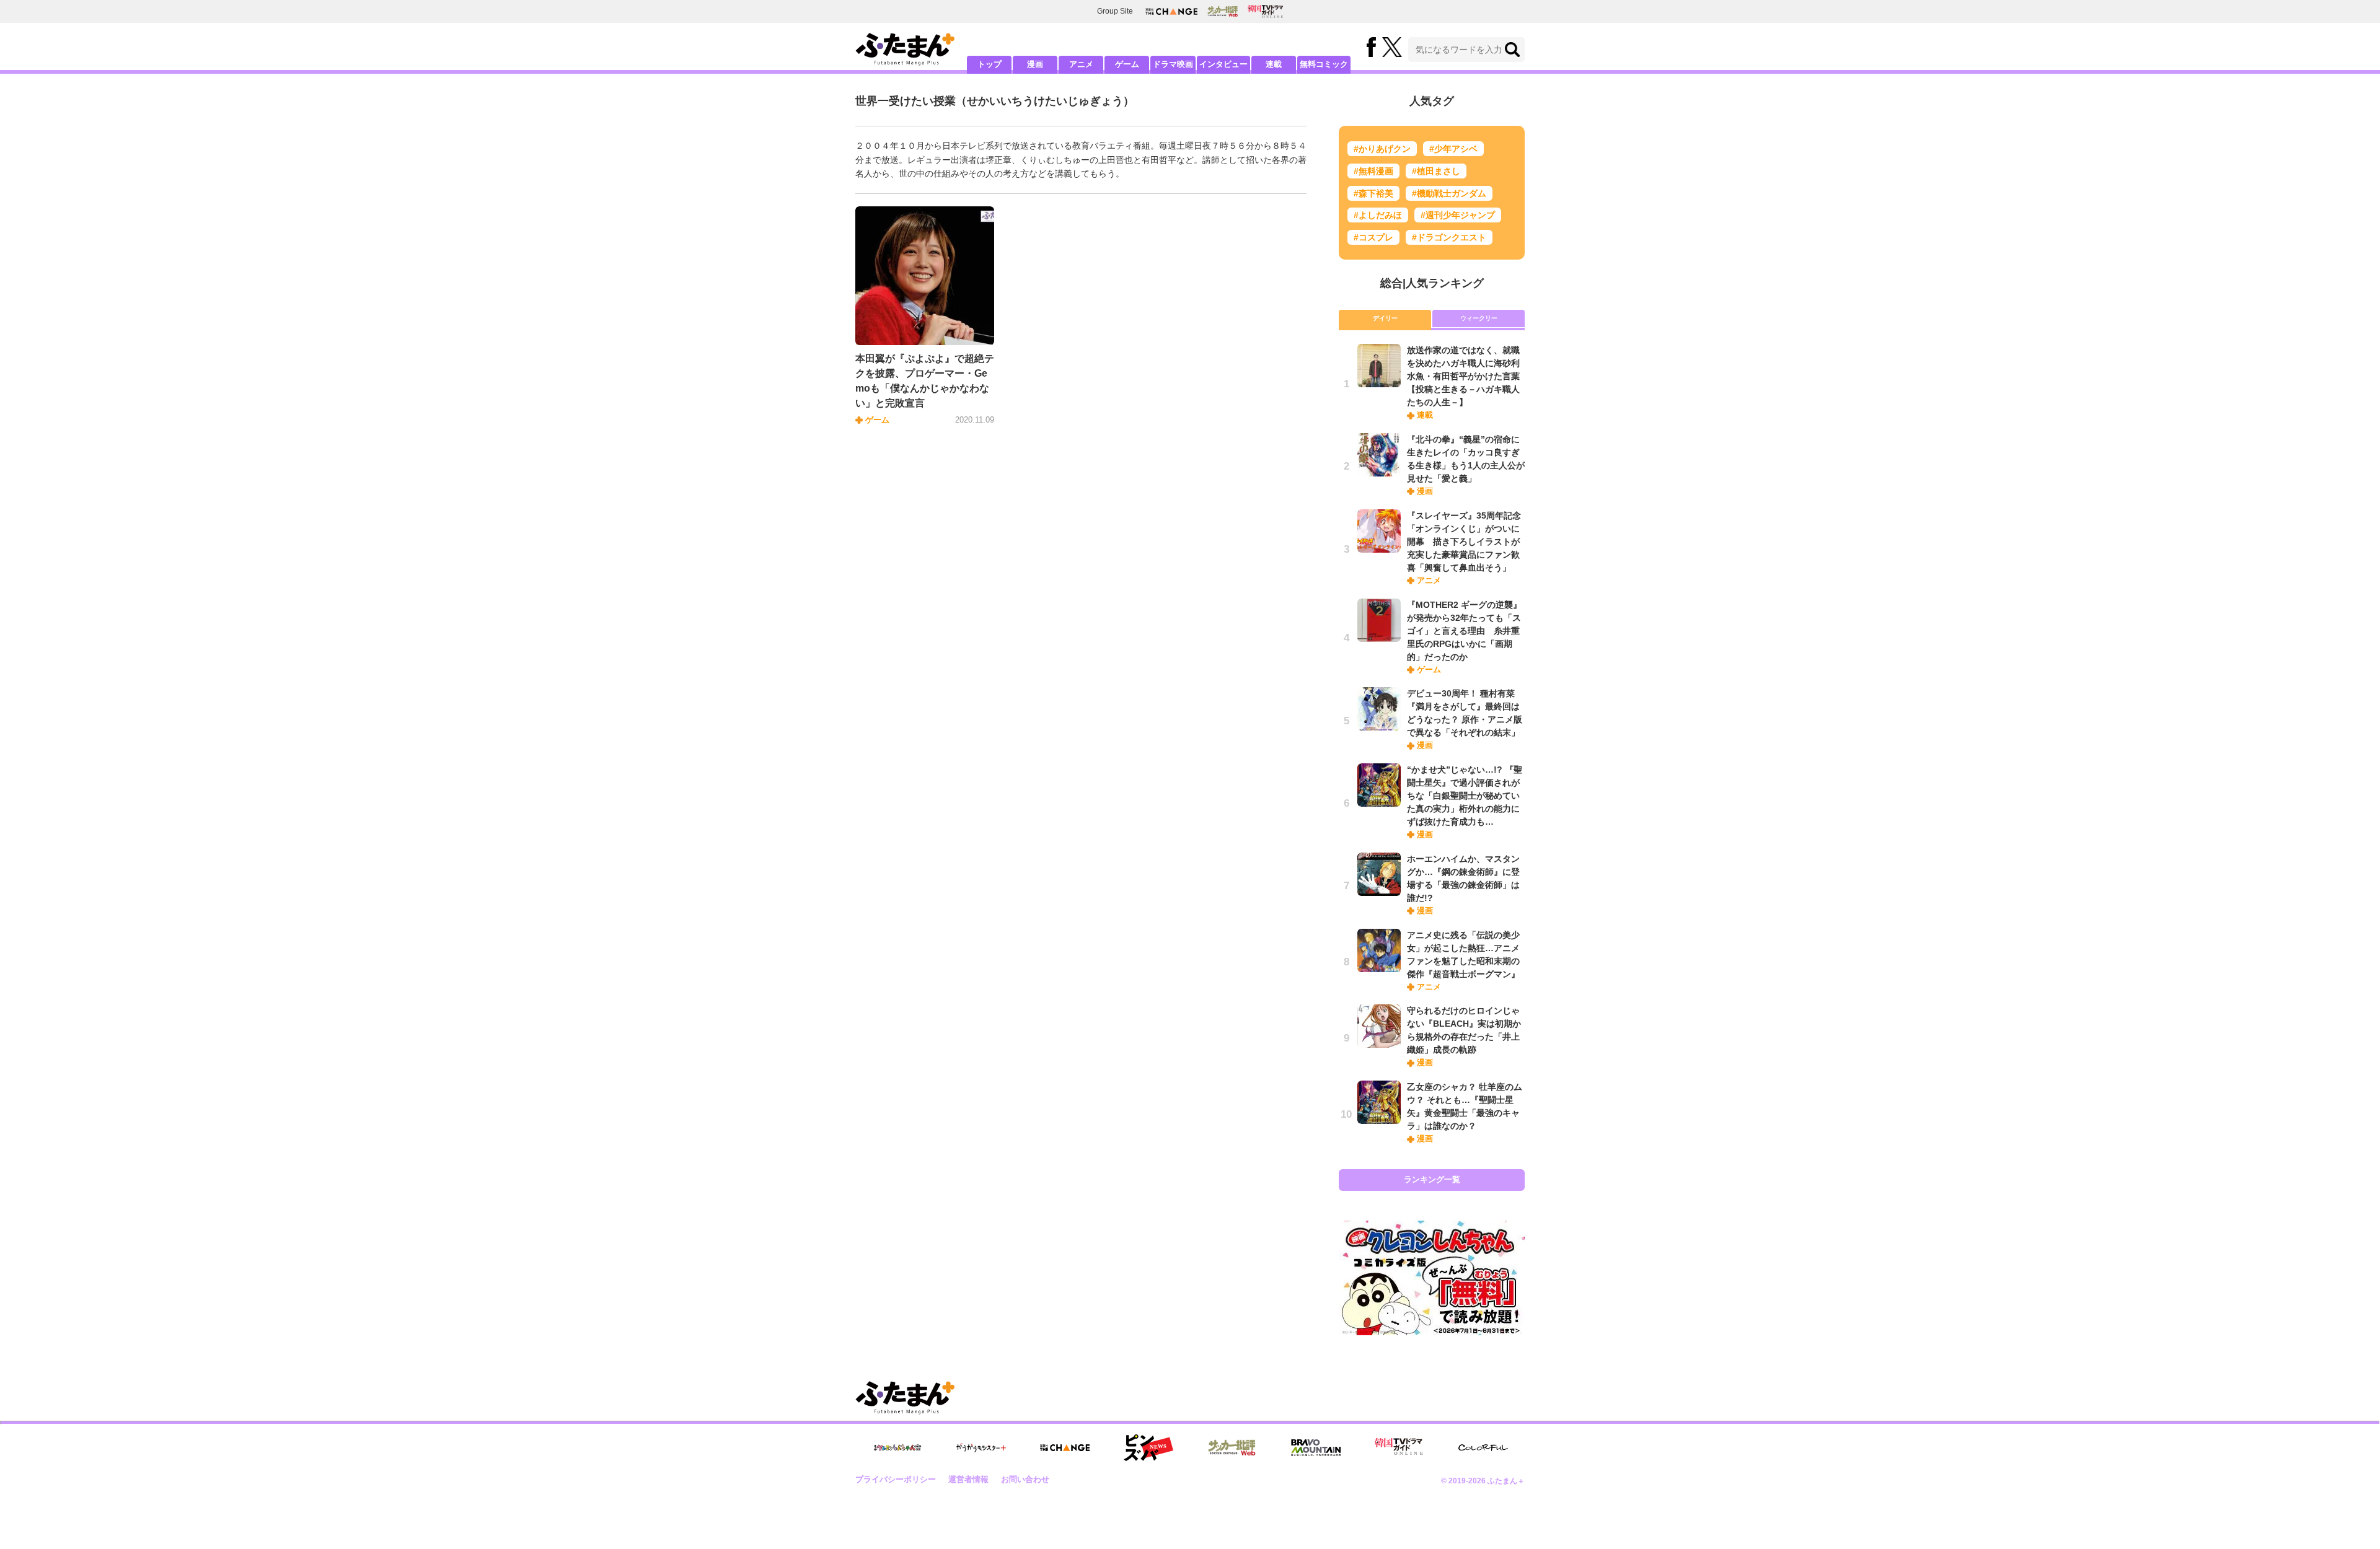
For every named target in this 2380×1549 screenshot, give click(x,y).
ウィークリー (1479, 318)
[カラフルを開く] (1483, 1448)
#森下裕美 (1373, 193)
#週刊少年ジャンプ (1458, 215)
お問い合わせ (1025, 1479)
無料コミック (1324, 64)
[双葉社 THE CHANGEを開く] (1171, 11)
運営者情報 (968, 1479)
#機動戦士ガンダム (1449, 193)
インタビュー (1223, 64)
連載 (1274, 64)
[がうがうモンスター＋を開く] (981, 1447)
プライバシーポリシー (896, 1479)
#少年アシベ (1453, 149)
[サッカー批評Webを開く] (1223, 11)
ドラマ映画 (1173, 64)
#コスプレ (1373, 237)
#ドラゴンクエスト (1449, 237)
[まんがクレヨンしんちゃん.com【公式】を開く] (897, 1448)
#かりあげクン (1382, 149)
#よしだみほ (1378, 215)
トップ (989, 64)
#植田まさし (1436, 171)
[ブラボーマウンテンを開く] (1316, 1448)
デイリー (1385, 318)
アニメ (1081, 64)
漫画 (1035, 64)
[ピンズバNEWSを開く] (1148, 1448)
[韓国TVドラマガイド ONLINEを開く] (1265, 11)
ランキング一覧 (1432, 1179)
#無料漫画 (1373, 171)
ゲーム (1127, 64)
